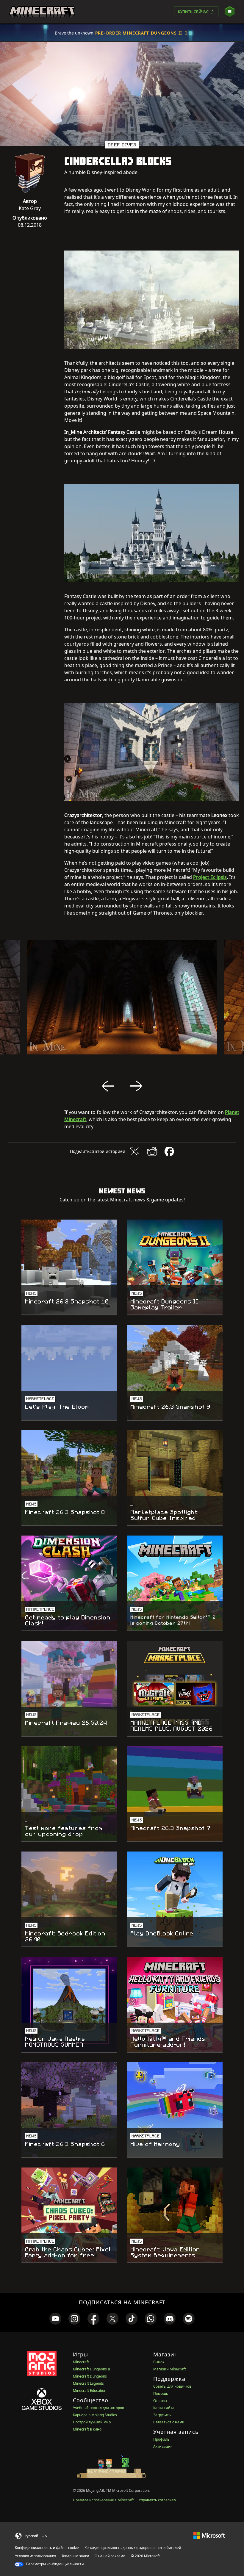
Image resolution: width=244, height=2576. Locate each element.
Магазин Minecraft (169, 2369)
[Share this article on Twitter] (135, 1151)
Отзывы (160, 2401)
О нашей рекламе (110, 2556)
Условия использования (35, 2556)
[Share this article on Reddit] (152, 1151)
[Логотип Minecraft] (42, 12)
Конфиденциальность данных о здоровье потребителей (133, 2548)
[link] (55, 2319)
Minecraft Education (90, 2390)
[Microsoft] (209, 2535)
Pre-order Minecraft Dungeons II (139, 33)
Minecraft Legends (88, 2383)
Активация (163, 2446)
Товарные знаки (75, 2556)
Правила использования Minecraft (103, 2500)
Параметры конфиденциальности (54, 2564)
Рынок (159, 2362)
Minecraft (81, 2362)
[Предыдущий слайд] (108, 1086)
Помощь (161, 2393)
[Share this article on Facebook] (169, 1151)
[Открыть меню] (230, 12)
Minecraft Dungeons (90, 2376)
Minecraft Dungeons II (91, 2369)
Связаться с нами (169, 2422)
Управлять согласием (158, 2500)
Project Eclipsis (210, 877)
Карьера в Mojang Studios (95, 2415)
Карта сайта (164, 2408)
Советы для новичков (172, 2386)
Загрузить (162, 2415)
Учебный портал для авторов (98, 2408)
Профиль (161, 2439)
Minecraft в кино (87, 2429)
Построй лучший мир (92, 2422)
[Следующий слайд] (136, 1086)
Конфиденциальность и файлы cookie (47, 2548)
